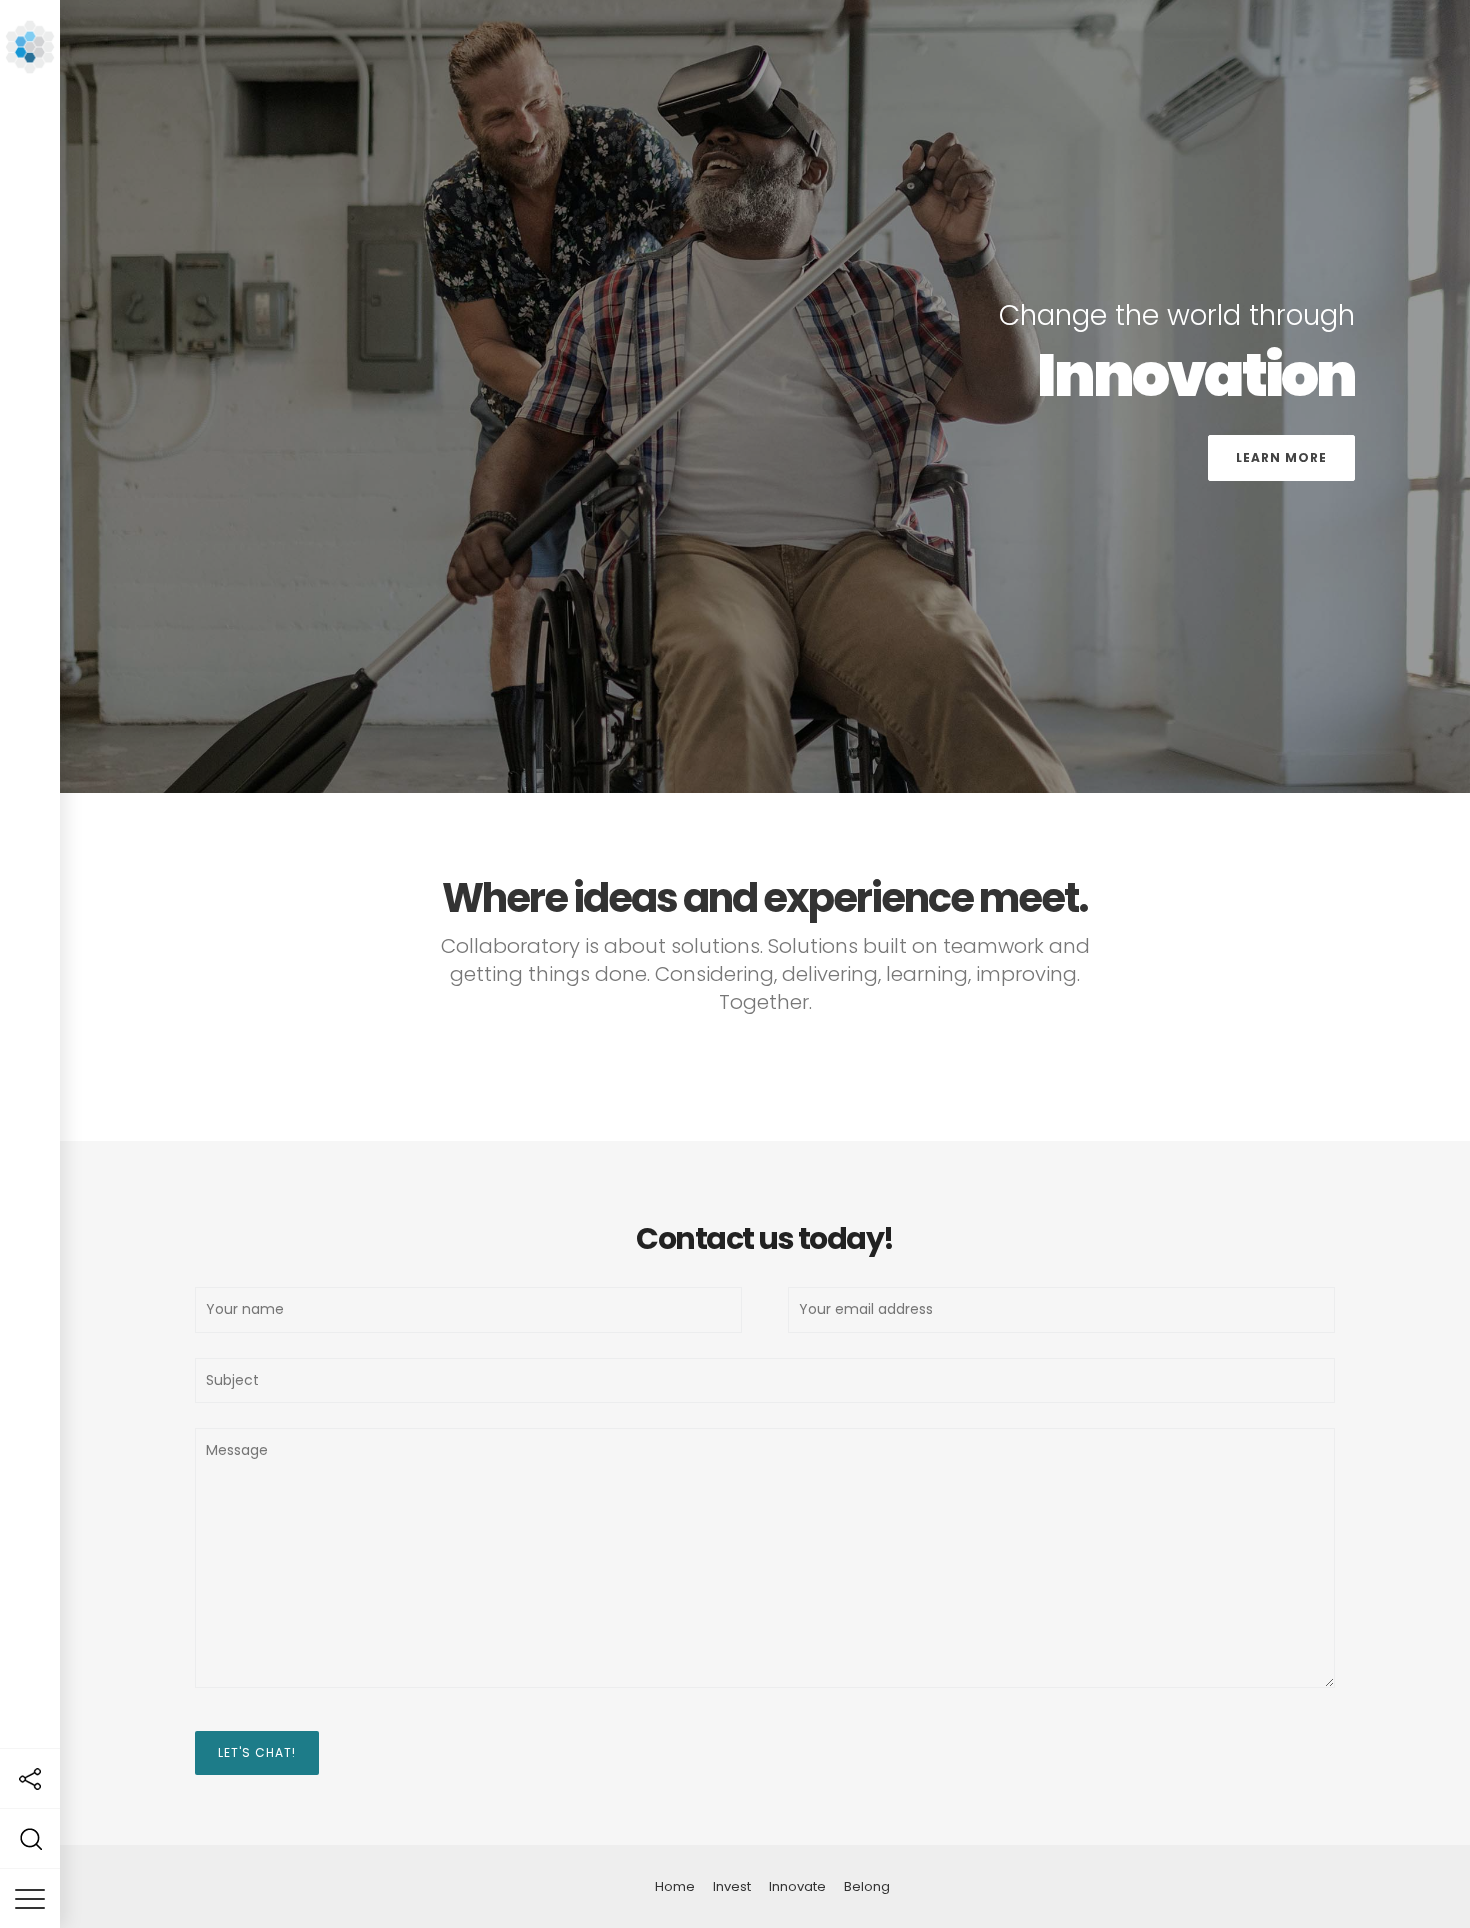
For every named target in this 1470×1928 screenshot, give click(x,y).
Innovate (797, 1886)
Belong (867, 1886)
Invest (732, 1886)
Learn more (1281, 457)
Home (675, 1886)
